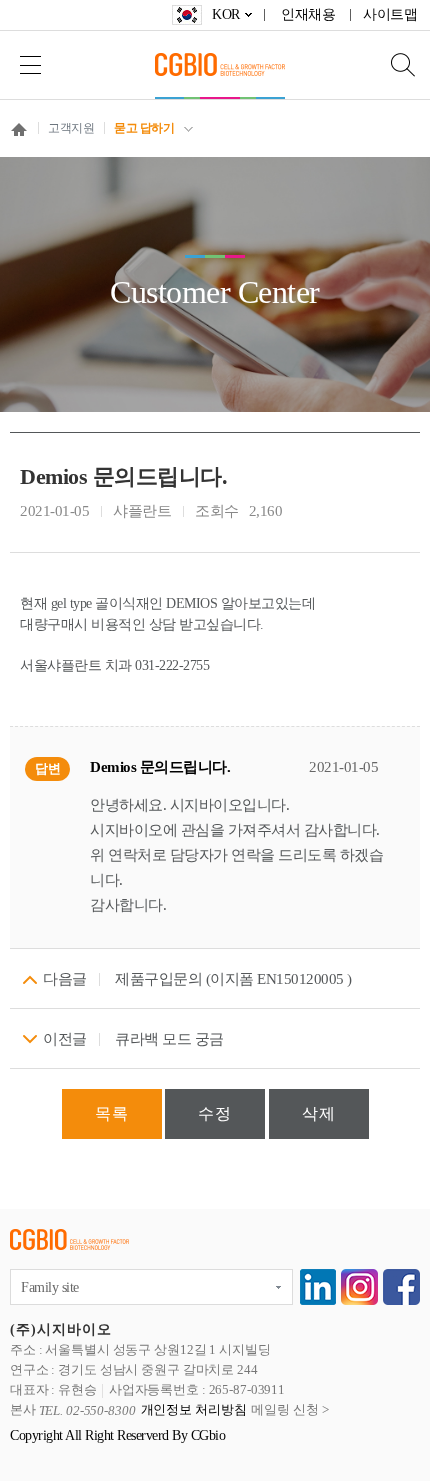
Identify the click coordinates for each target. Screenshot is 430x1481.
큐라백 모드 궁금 (169, 1039)
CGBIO (220, 64)
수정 (215, 1113)
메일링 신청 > (289, 1410)
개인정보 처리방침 (194, 1410)
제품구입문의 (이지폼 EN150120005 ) (233, 979)
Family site (50, 1287)
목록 (112, 1113)
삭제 (319, 1113)
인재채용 (308, 14)
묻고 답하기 (144, 128)
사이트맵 (390, 14)
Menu (30, 64)
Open (390, 64)
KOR (226, 14)
